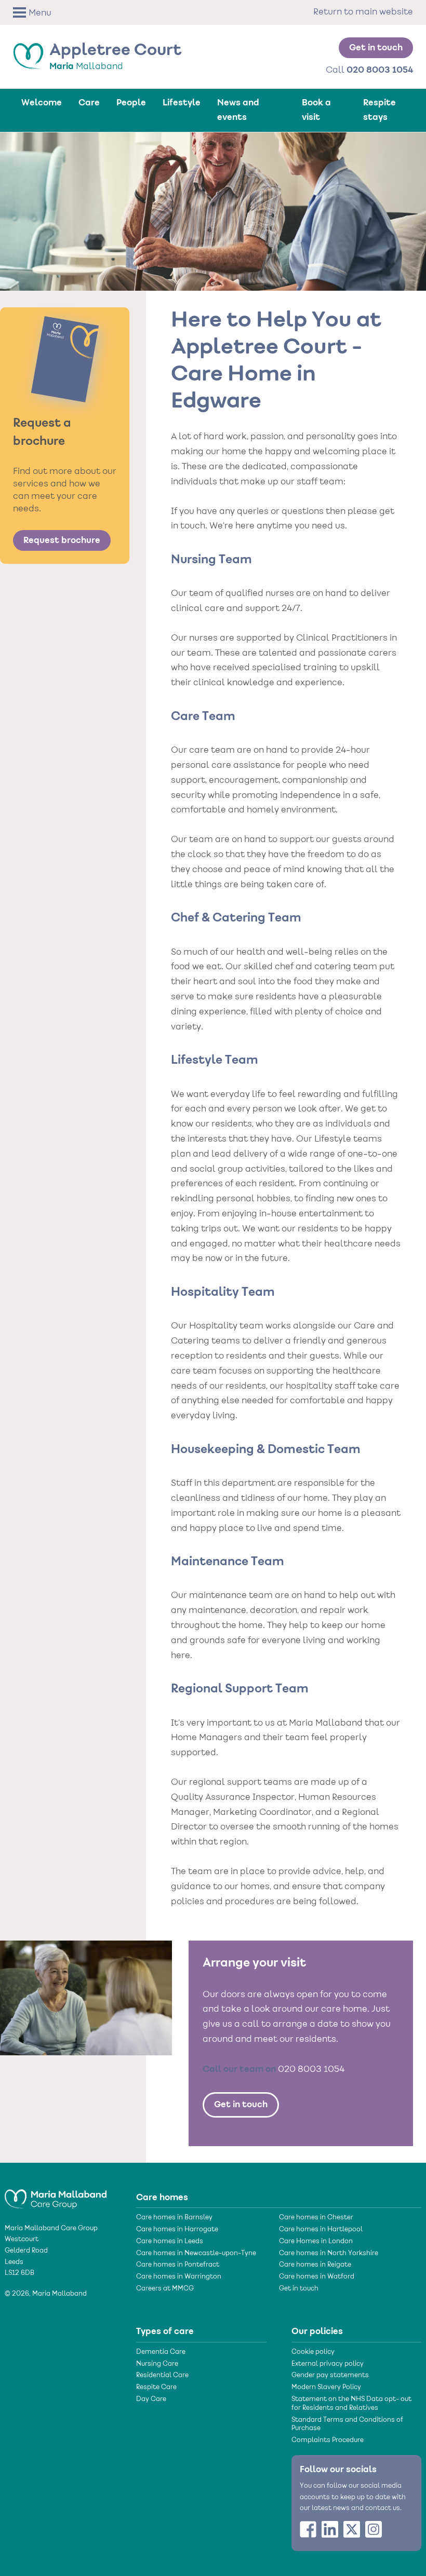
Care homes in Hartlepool (321, 2230)
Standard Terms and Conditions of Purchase (347, 2425)
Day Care (151, 2399)
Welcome (42, 103)
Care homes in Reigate (315, 2265)
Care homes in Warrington (179, 2277)
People (131, 103)
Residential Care (162, 2376)
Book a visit (316, 110)
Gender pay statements (330, 2376)
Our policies (317, 2331)
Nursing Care (157, 2364)
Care (89, 103)
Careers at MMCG (165, 2289)
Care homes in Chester (316, 2218)
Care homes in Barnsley (174, 2218)
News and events (238, 110)
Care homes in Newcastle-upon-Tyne (196, 2254)
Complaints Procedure (328, 2441)
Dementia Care (161, 2352)
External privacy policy (328, 2364)
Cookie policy (313, 2352)
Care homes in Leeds (170, 2242)
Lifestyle (182, 103)
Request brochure (62, 540)
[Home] (56, 2194)
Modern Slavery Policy (326, 2388)
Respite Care (156, 2388)
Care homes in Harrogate (177, 2230)
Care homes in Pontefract (178, 2265)
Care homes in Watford (317, 2277)
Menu (40, 13)
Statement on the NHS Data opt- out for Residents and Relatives (351, 2404)
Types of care (165, 2331)
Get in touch (376, 48)
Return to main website (363, 12)
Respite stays (380, 110)
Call (369, 70)
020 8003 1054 (311, 2070)
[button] (46, 13)
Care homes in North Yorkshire (329, 2254)
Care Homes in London (316, 2242)
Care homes (162, 2198)
